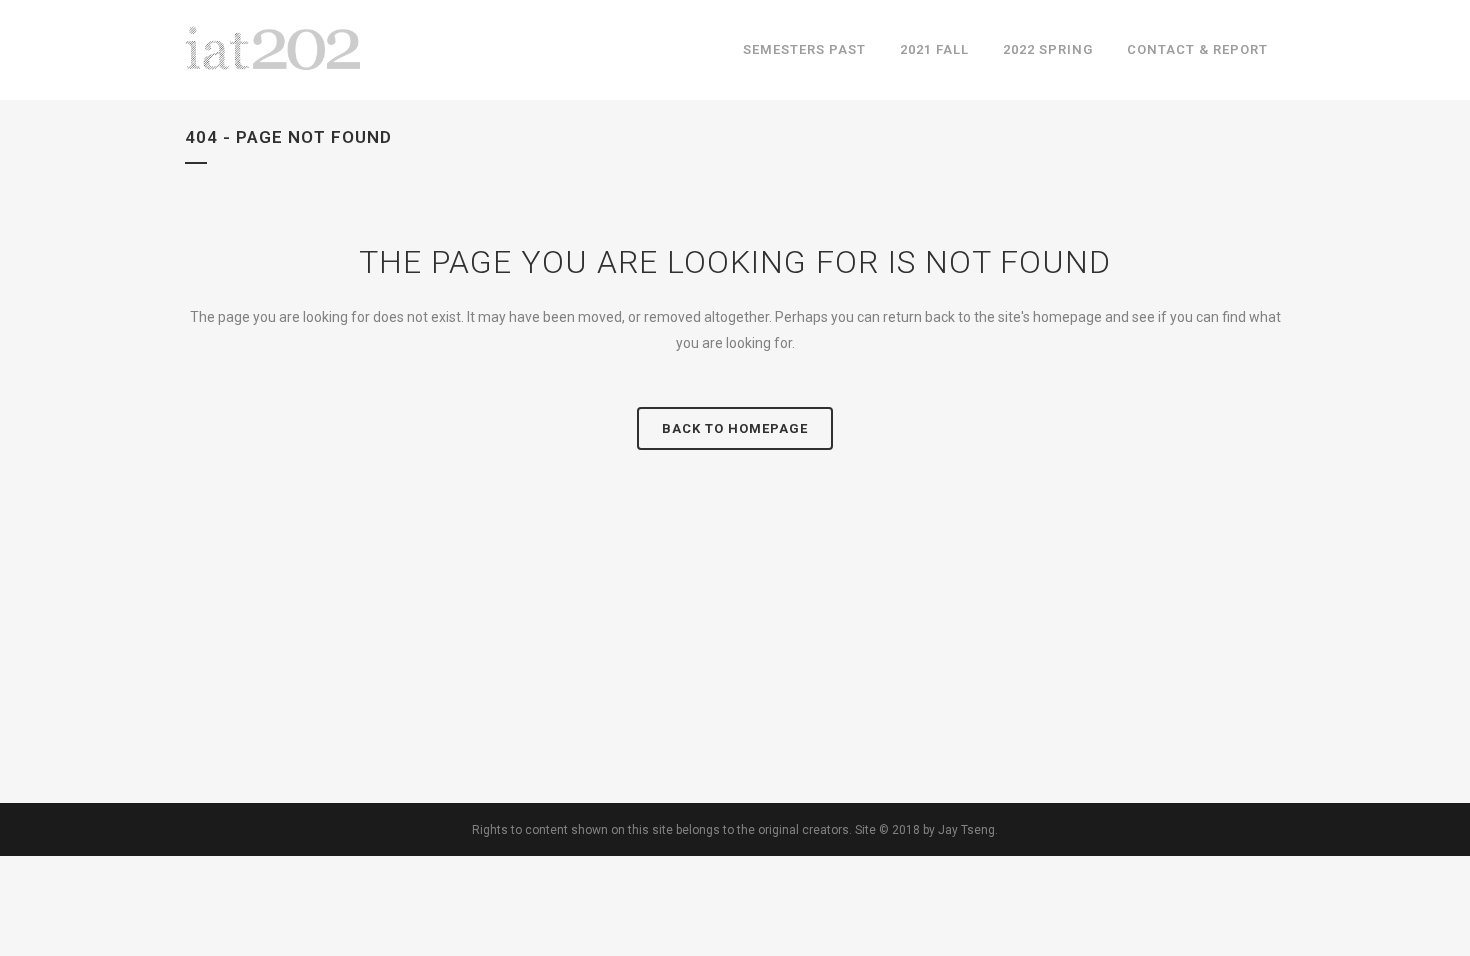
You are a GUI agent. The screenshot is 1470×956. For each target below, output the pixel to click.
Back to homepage (735, 428)
